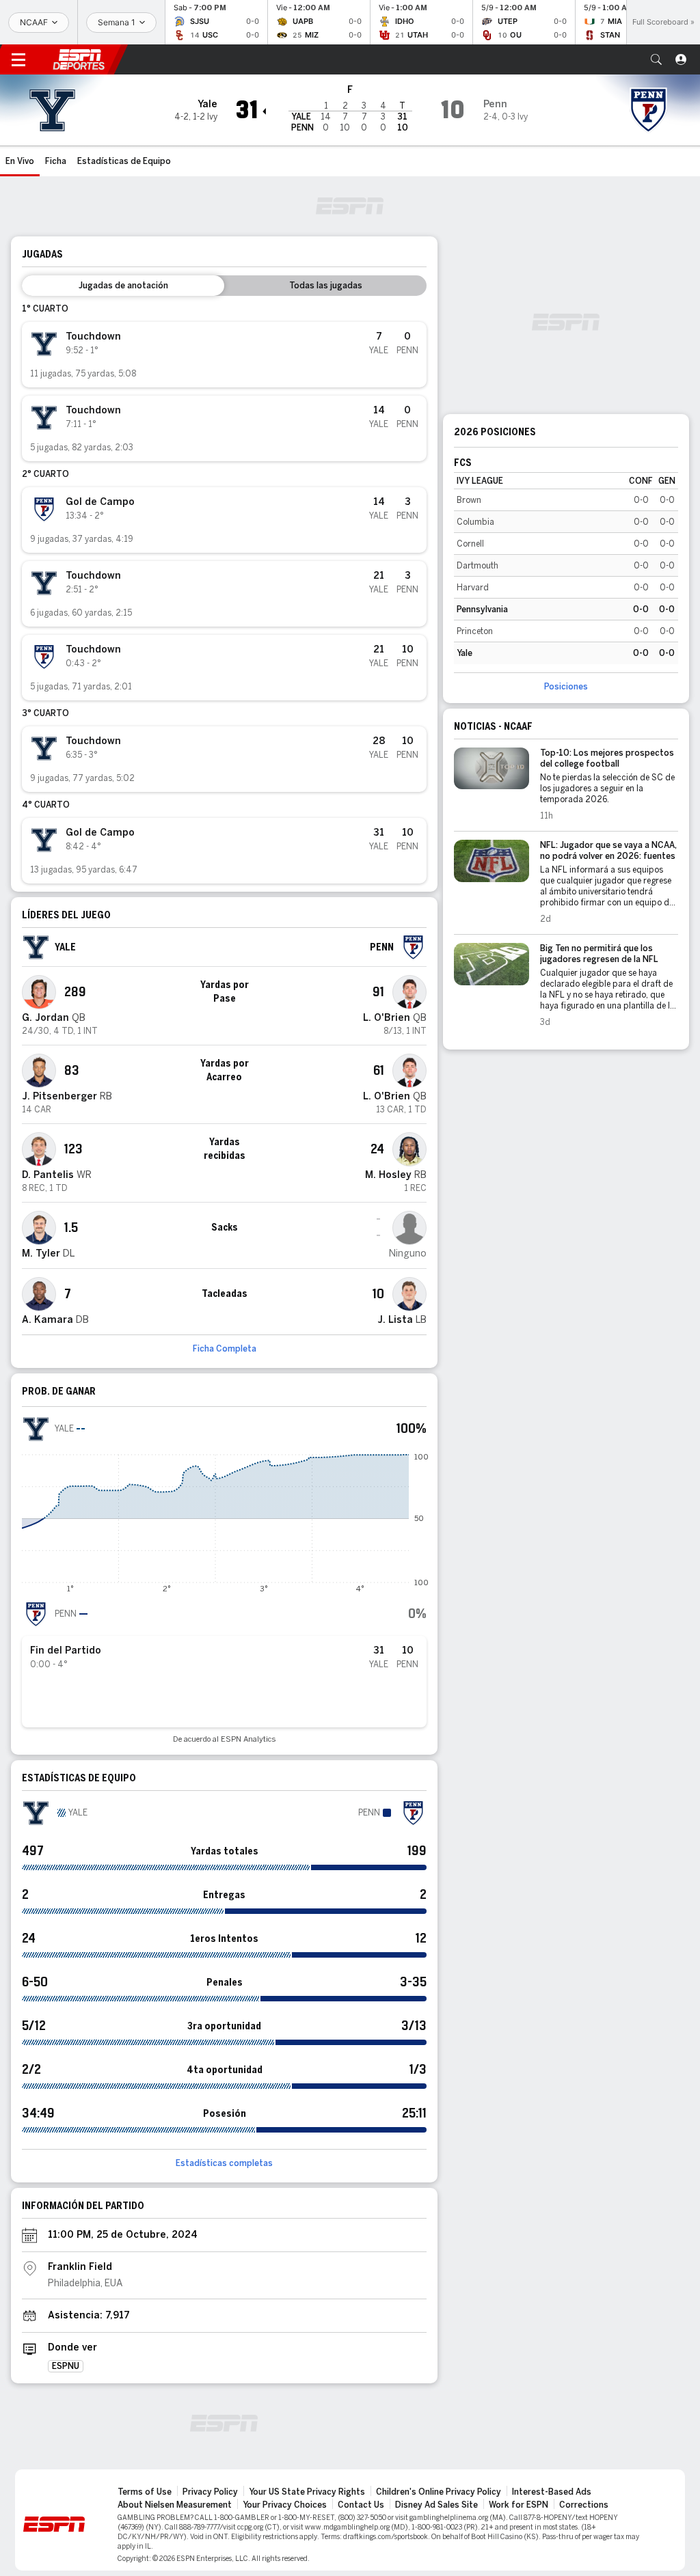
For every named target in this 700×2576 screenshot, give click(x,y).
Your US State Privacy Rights (307, 2492)
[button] (656, 59)
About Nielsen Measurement (175, 2505)
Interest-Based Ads (552, 2492)
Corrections (584, 2505)
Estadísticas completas (224, 2163)
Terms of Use (145, 2492)
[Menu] (18, 59)
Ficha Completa (225, 1349)
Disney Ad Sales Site (436, 2505)
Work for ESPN (519, 2505)
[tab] (123, 286)
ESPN (79, 59)
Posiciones (566, 687)
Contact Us (361, 2505)
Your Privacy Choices (285, 2505)
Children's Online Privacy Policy (439, 2492)
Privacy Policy (210, 2492)
